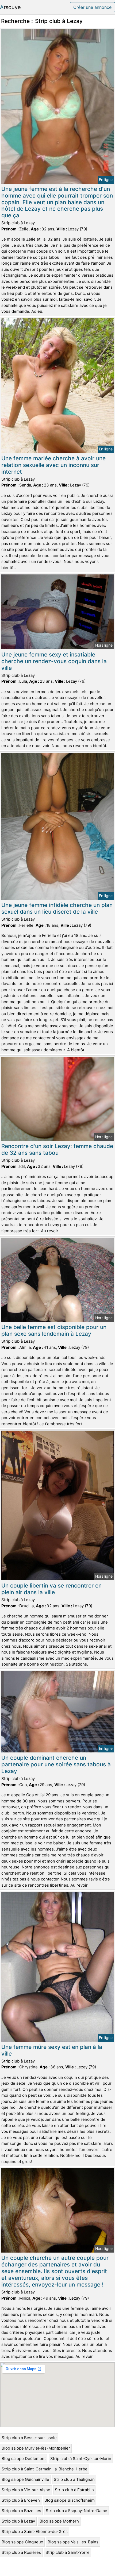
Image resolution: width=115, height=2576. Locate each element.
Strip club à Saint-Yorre (68, 2552)
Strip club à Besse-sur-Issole (29, 2438)
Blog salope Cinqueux (22, 2542)
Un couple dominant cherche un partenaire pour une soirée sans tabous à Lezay (56, 1764)
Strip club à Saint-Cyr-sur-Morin (81, 2459)
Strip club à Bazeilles (21, 2511)
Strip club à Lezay (18, 2521)
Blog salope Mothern (59, 2521)
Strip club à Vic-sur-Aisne (26, 2490)
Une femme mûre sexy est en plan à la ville (52, 2050)
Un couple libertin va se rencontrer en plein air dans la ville (51, 1589)
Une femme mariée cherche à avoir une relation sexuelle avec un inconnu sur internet (53, 465)
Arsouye (10, 7)
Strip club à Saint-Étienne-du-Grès (35, 2531)
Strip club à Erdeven (21, 2500)
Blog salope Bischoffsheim (70, 2500)
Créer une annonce (92, 7)
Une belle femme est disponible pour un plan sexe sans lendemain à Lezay (54, 1330)
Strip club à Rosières (21, 2552)
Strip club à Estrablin (74, 2490)
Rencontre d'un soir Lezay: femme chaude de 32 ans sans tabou (57, 1149)
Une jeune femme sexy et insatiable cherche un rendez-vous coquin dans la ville (54, 661)
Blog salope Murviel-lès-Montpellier (36, 2448)
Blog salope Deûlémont (24, 2459)
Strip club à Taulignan (74, 2479)
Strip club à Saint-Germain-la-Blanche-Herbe (45, 2469)
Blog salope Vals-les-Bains (73, 2542)
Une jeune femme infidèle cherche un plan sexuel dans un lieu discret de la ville (57, 908)
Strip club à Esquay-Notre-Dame (76, 2511)
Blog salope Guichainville (25, 2479)
